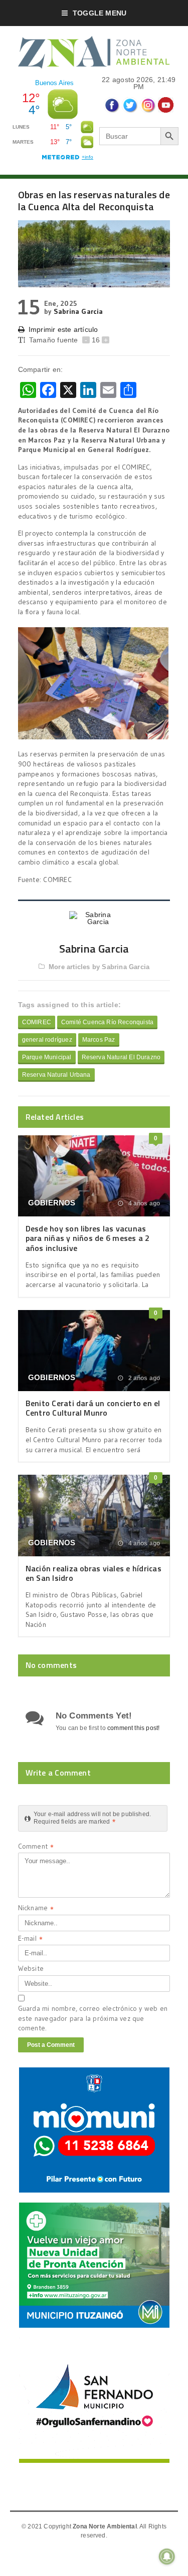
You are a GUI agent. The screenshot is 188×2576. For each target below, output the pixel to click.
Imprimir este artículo (63, 329)
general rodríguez (47, 1040)
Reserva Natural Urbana (56, 1075)
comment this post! (133, 1728)
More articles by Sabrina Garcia (99, 967)
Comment (36, 1847)
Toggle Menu (100, 13)
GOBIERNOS (52, 1203)
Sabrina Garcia (78, 311)
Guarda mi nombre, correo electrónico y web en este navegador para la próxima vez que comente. (93, 2018)
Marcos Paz (99, 1040)
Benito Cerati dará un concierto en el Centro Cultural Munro (93, 1408)
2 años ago (143, 1378)
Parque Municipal (47, 1057)
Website (31, 1968)
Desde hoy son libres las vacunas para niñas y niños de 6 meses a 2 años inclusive (88, 1238)
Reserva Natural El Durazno (121, 1057)
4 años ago (143, 1203)
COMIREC (37, 1022)
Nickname (36, 1909)
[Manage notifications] (167, 2556)
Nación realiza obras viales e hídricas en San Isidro (93, 1573)
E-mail (30, 1940)
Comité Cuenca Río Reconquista (107, 1022)
